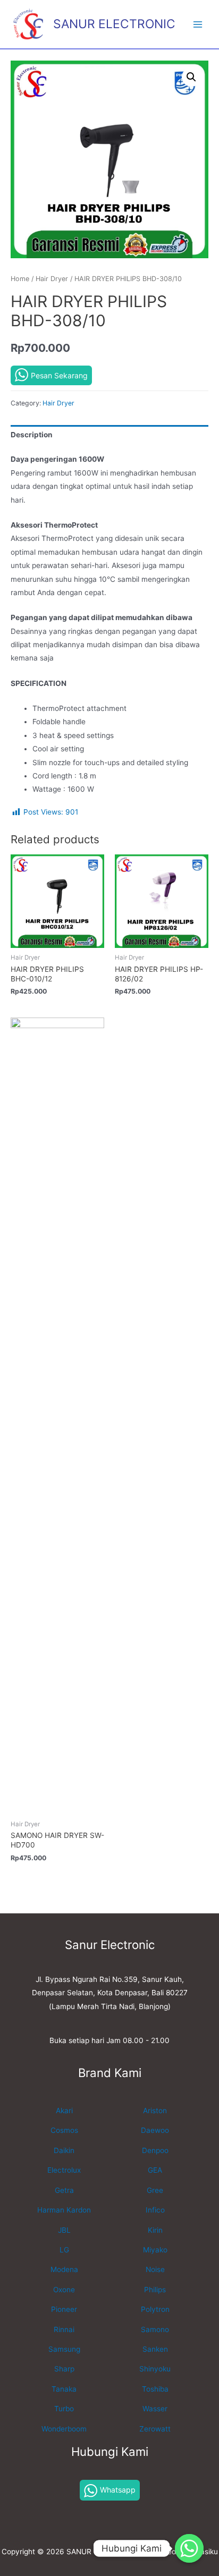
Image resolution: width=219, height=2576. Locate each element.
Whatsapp (118, 2490)
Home (20, 279)
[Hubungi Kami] (189, 2548)
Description (32, 435)
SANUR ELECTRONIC (114, 24)
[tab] (109, 435)
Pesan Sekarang (59, 375)
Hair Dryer (52, 279)
